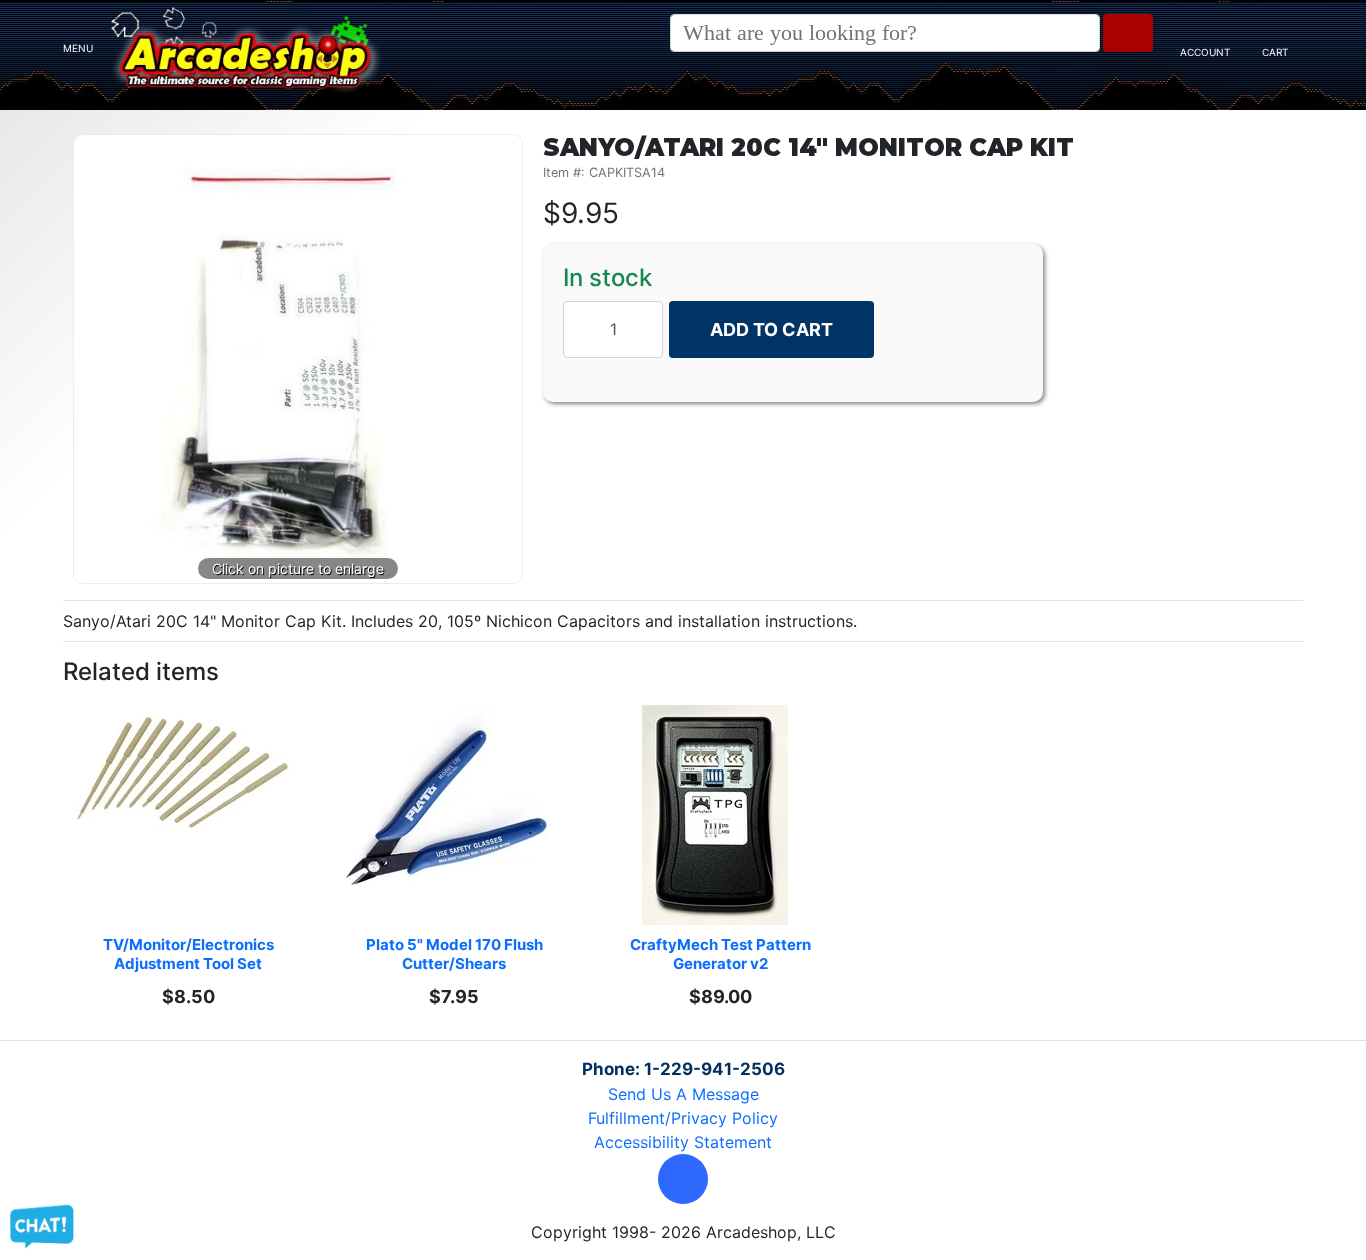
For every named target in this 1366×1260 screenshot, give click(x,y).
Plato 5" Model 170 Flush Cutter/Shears (456, 954)
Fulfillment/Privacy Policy (683, 1118)
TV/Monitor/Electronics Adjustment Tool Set (190, 954)
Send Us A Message (683, 1094)
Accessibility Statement (683, 1142)
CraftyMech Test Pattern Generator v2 (722, 954)
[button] (683, 1179)
